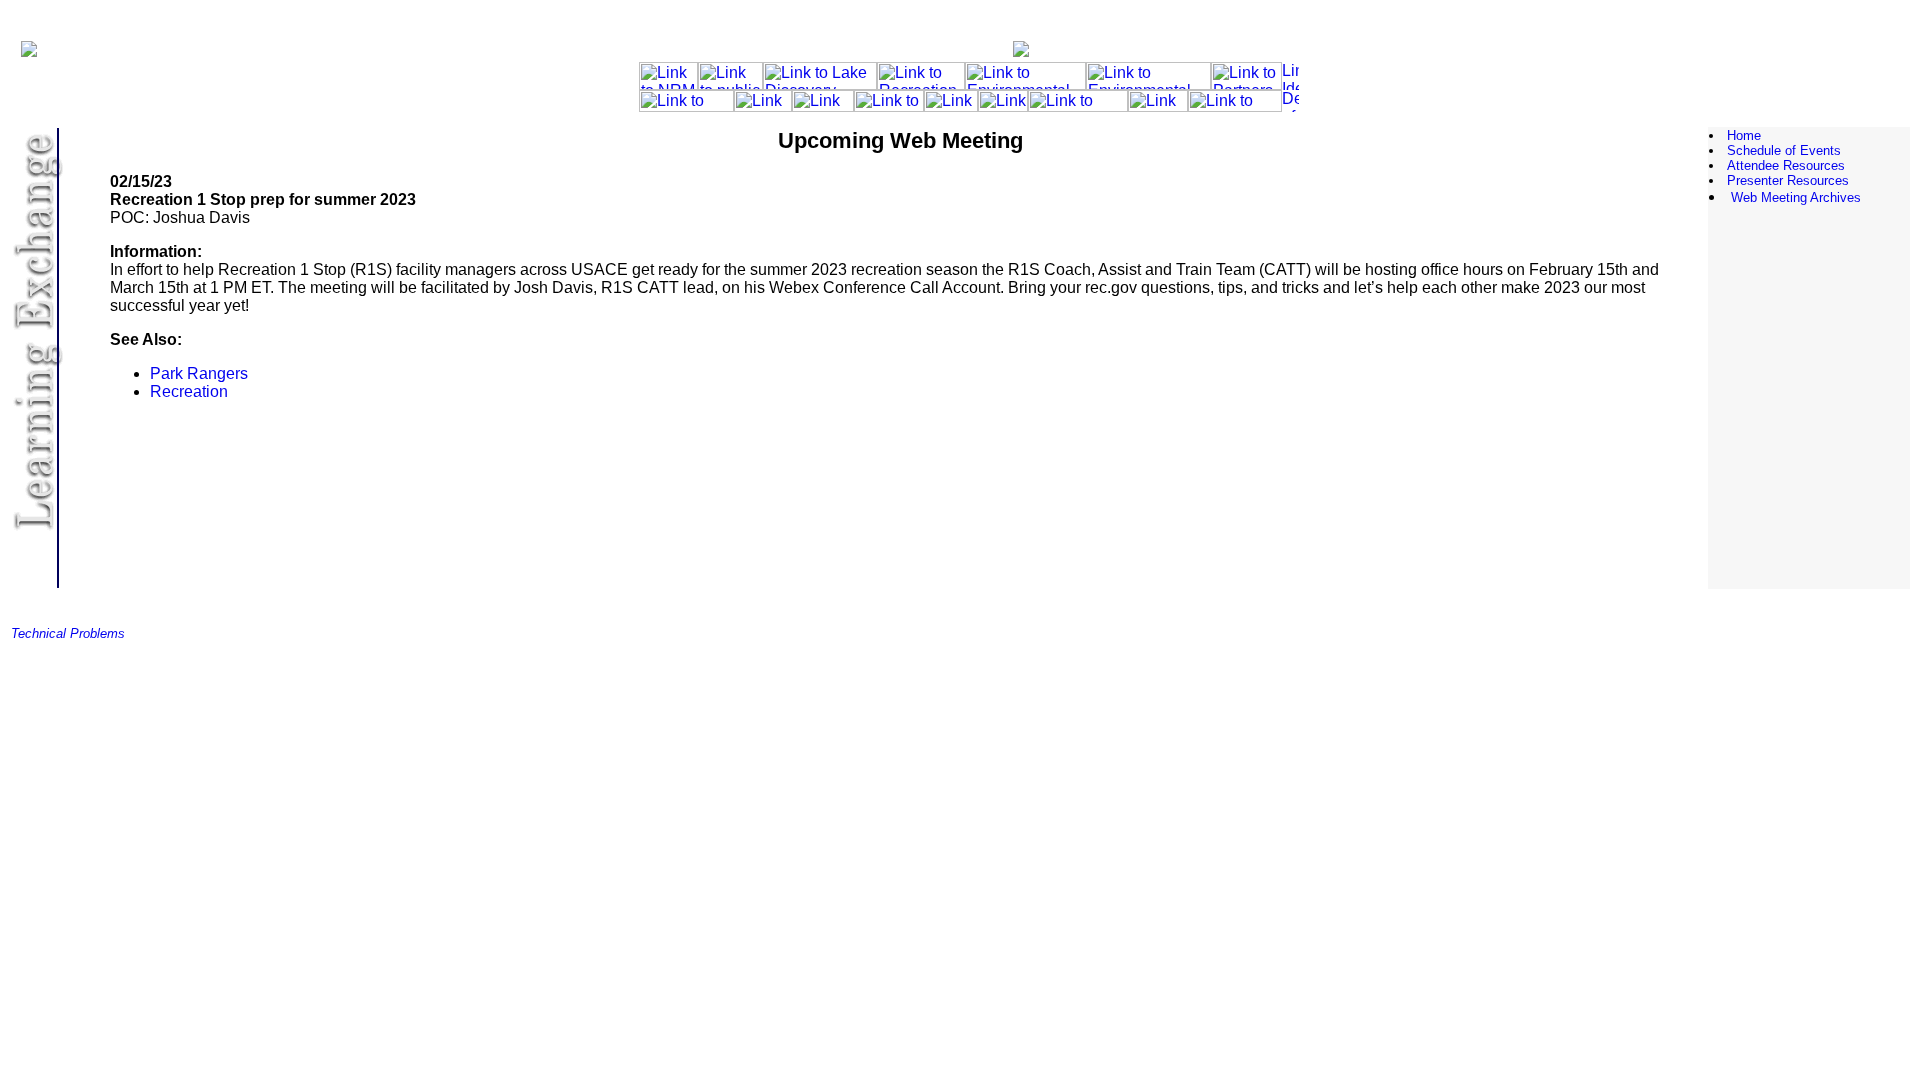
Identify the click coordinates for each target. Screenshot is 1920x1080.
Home (1744, 135)
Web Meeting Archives (1796, 197)
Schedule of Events (1784, 150)
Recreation (189, 391)
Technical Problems (68, 633)
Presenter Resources (1788, 180)
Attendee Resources (1786, 165)
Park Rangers (199, 373)
